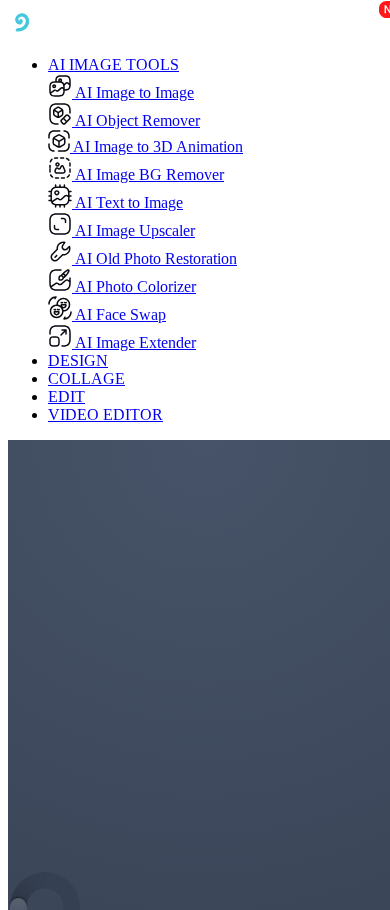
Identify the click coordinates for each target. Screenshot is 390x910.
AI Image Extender (134, 342)
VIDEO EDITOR (105, 414)
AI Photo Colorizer (134, 286)
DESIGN (78, 360)
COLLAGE (86, 378)
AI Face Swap (119, 314)
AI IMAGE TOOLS (113, 64)
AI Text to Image (127, 202)
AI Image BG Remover (148, 174)
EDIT (66, 396)
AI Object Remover (136, 120)
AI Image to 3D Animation (156, 146)
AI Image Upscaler (133, 230)
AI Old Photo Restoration (154, 258)
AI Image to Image (133, 92)
